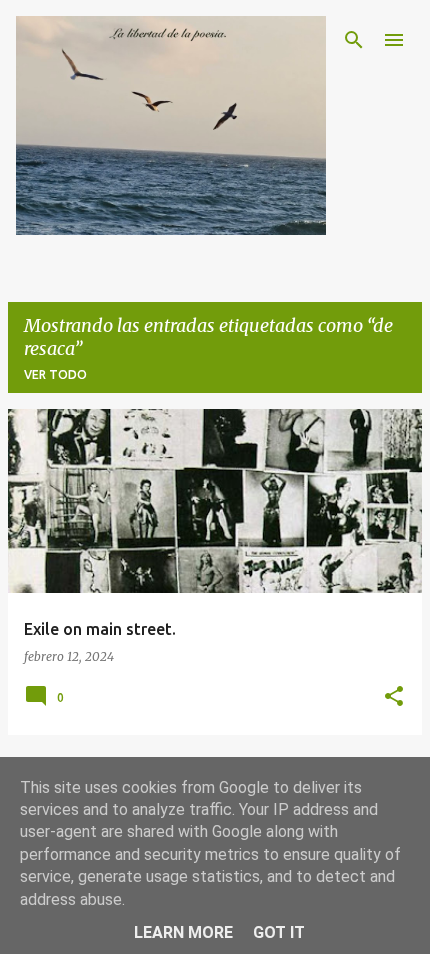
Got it (279, 932)
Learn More (183, 932)
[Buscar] (354, 40)
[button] (394, 697)
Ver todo (55, 374)
